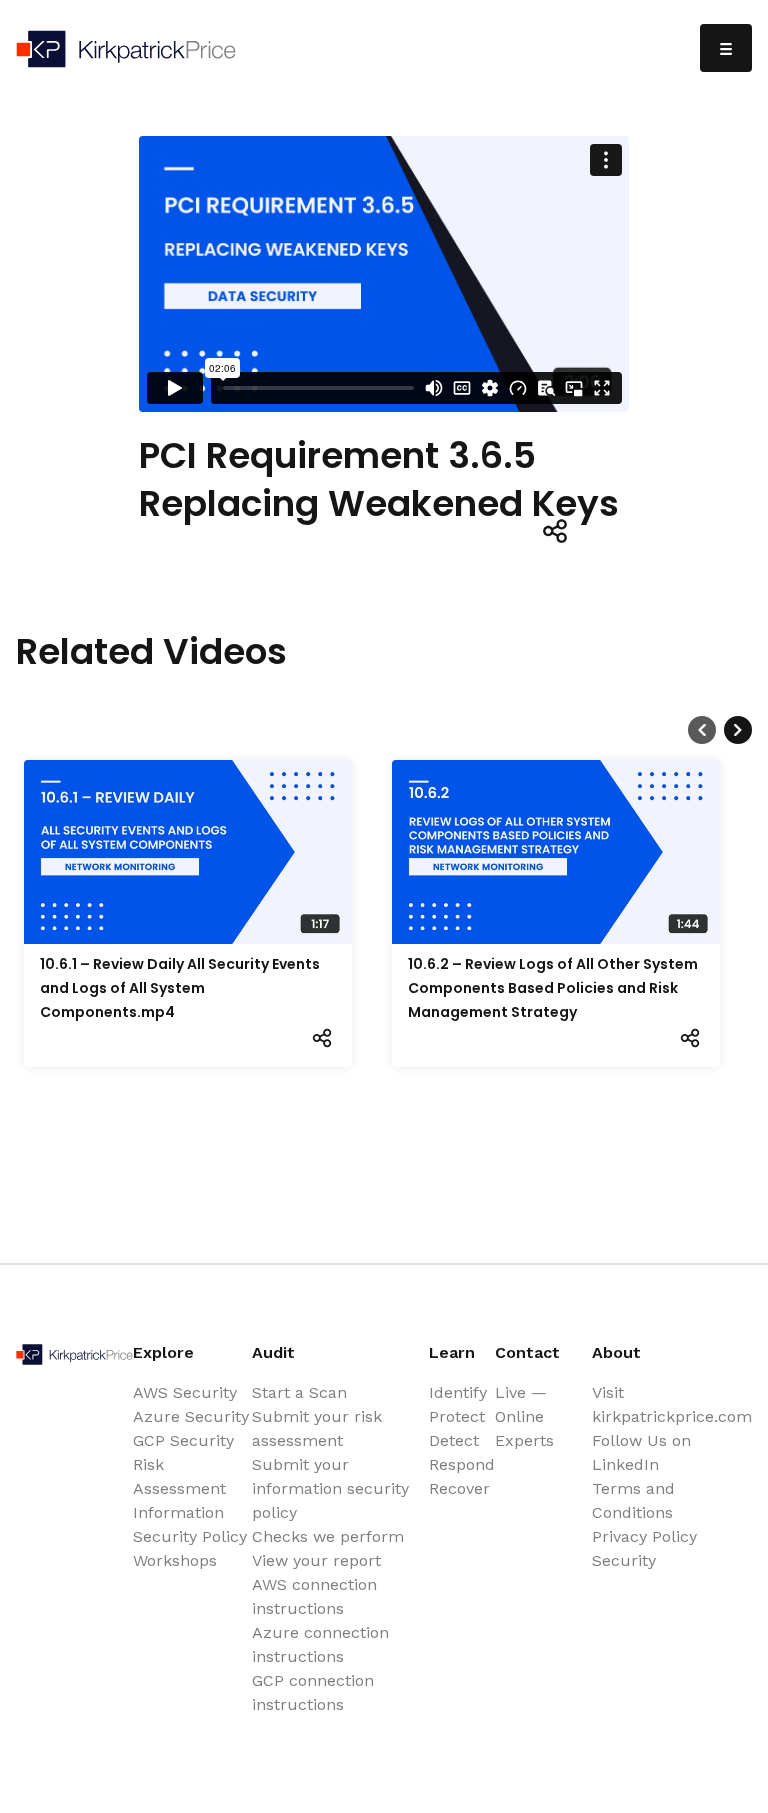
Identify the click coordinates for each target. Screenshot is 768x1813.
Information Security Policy (190, 1524)
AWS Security (185, 1392)
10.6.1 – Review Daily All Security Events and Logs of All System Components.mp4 (180, 988)
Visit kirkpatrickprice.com (672, 1404)
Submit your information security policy (330, 1488)
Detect (454, 1440)
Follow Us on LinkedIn (641, 1452)
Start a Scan (299, 1392)
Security (624, 1560)
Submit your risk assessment (317, 1428)
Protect (457, 1416)
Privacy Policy (644, 1536)
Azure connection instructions (320, 1644)
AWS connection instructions (314, 1596)
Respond (462, 1464)
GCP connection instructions (313, 1692)
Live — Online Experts (524, 1416)
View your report (316, 1560)
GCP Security (183, 1440)
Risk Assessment (179, 1476)
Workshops (175, 1560)
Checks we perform (328, 1536)
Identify (458, 1392)
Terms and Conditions (633, 1500)
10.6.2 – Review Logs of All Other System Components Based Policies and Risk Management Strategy (553, 988)
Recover (459, 1488)
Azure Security (191, 1416)
